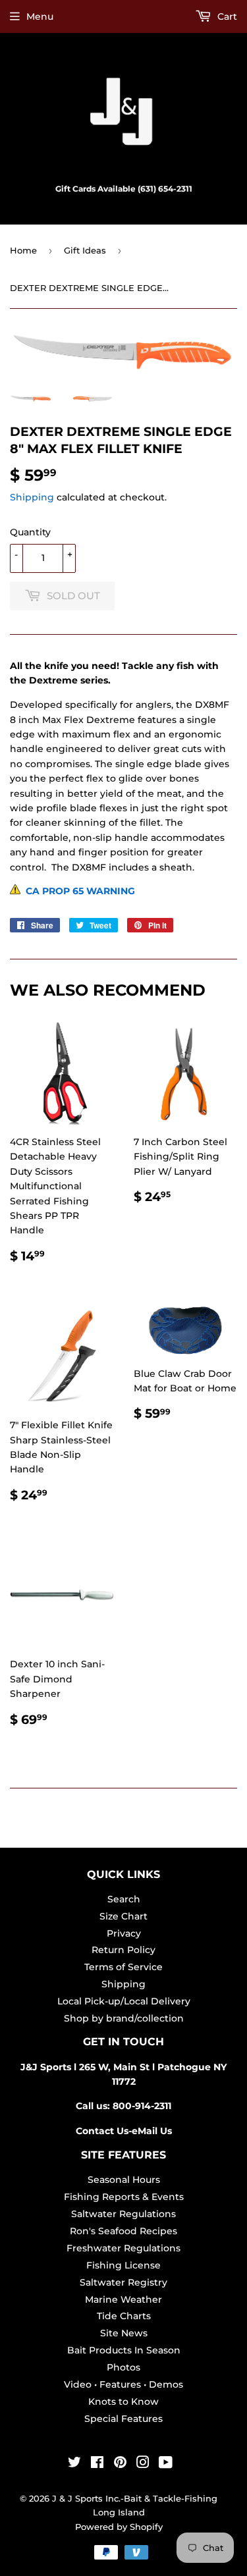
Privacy (124, 1933)
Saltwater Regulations (123, 2214)
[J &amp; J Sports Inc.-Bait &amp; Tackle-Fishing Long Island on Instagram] (143, 2464)
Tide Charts (124, 2316)
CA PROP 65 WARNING (78, 891)
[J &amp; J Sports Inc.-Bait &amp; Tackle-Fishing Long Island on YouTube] (166, 2464)
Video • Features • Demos (123, 2384)
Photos (123, 2367)
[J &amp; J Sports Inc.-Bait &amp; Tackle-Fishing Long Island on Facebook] (97, 2464)
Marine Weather (123, 2299)
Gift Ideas (85, 250)
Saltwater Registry (123, 2282)
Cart (226, 16)
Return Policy (123, 1950)
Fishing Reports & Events (124, 2197)
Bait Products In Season (124, 2350)
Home (23, 250)
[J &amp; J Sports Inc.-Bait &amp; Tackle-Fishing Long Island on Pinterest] (120, 2464)
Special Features (123, 2419)
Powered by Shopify (119, 2527)
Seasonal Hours (124, 2180)
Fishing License (123, 2265)
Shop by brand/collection (124, 2018)
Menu (40, 16)
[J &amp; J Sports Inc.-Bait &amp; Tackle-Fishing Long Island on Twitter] (74, 2464)
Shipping (32, 497)
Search (124, 1899)
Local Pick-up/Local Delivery (124, 2001)
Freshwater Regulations (123, 2248)
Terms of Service (123, 1967)
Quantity (30, 532)
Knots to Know (123, 2402)
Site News (124, 2333)
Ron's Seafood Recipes (123, 2231)
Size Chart (123, 1916)
